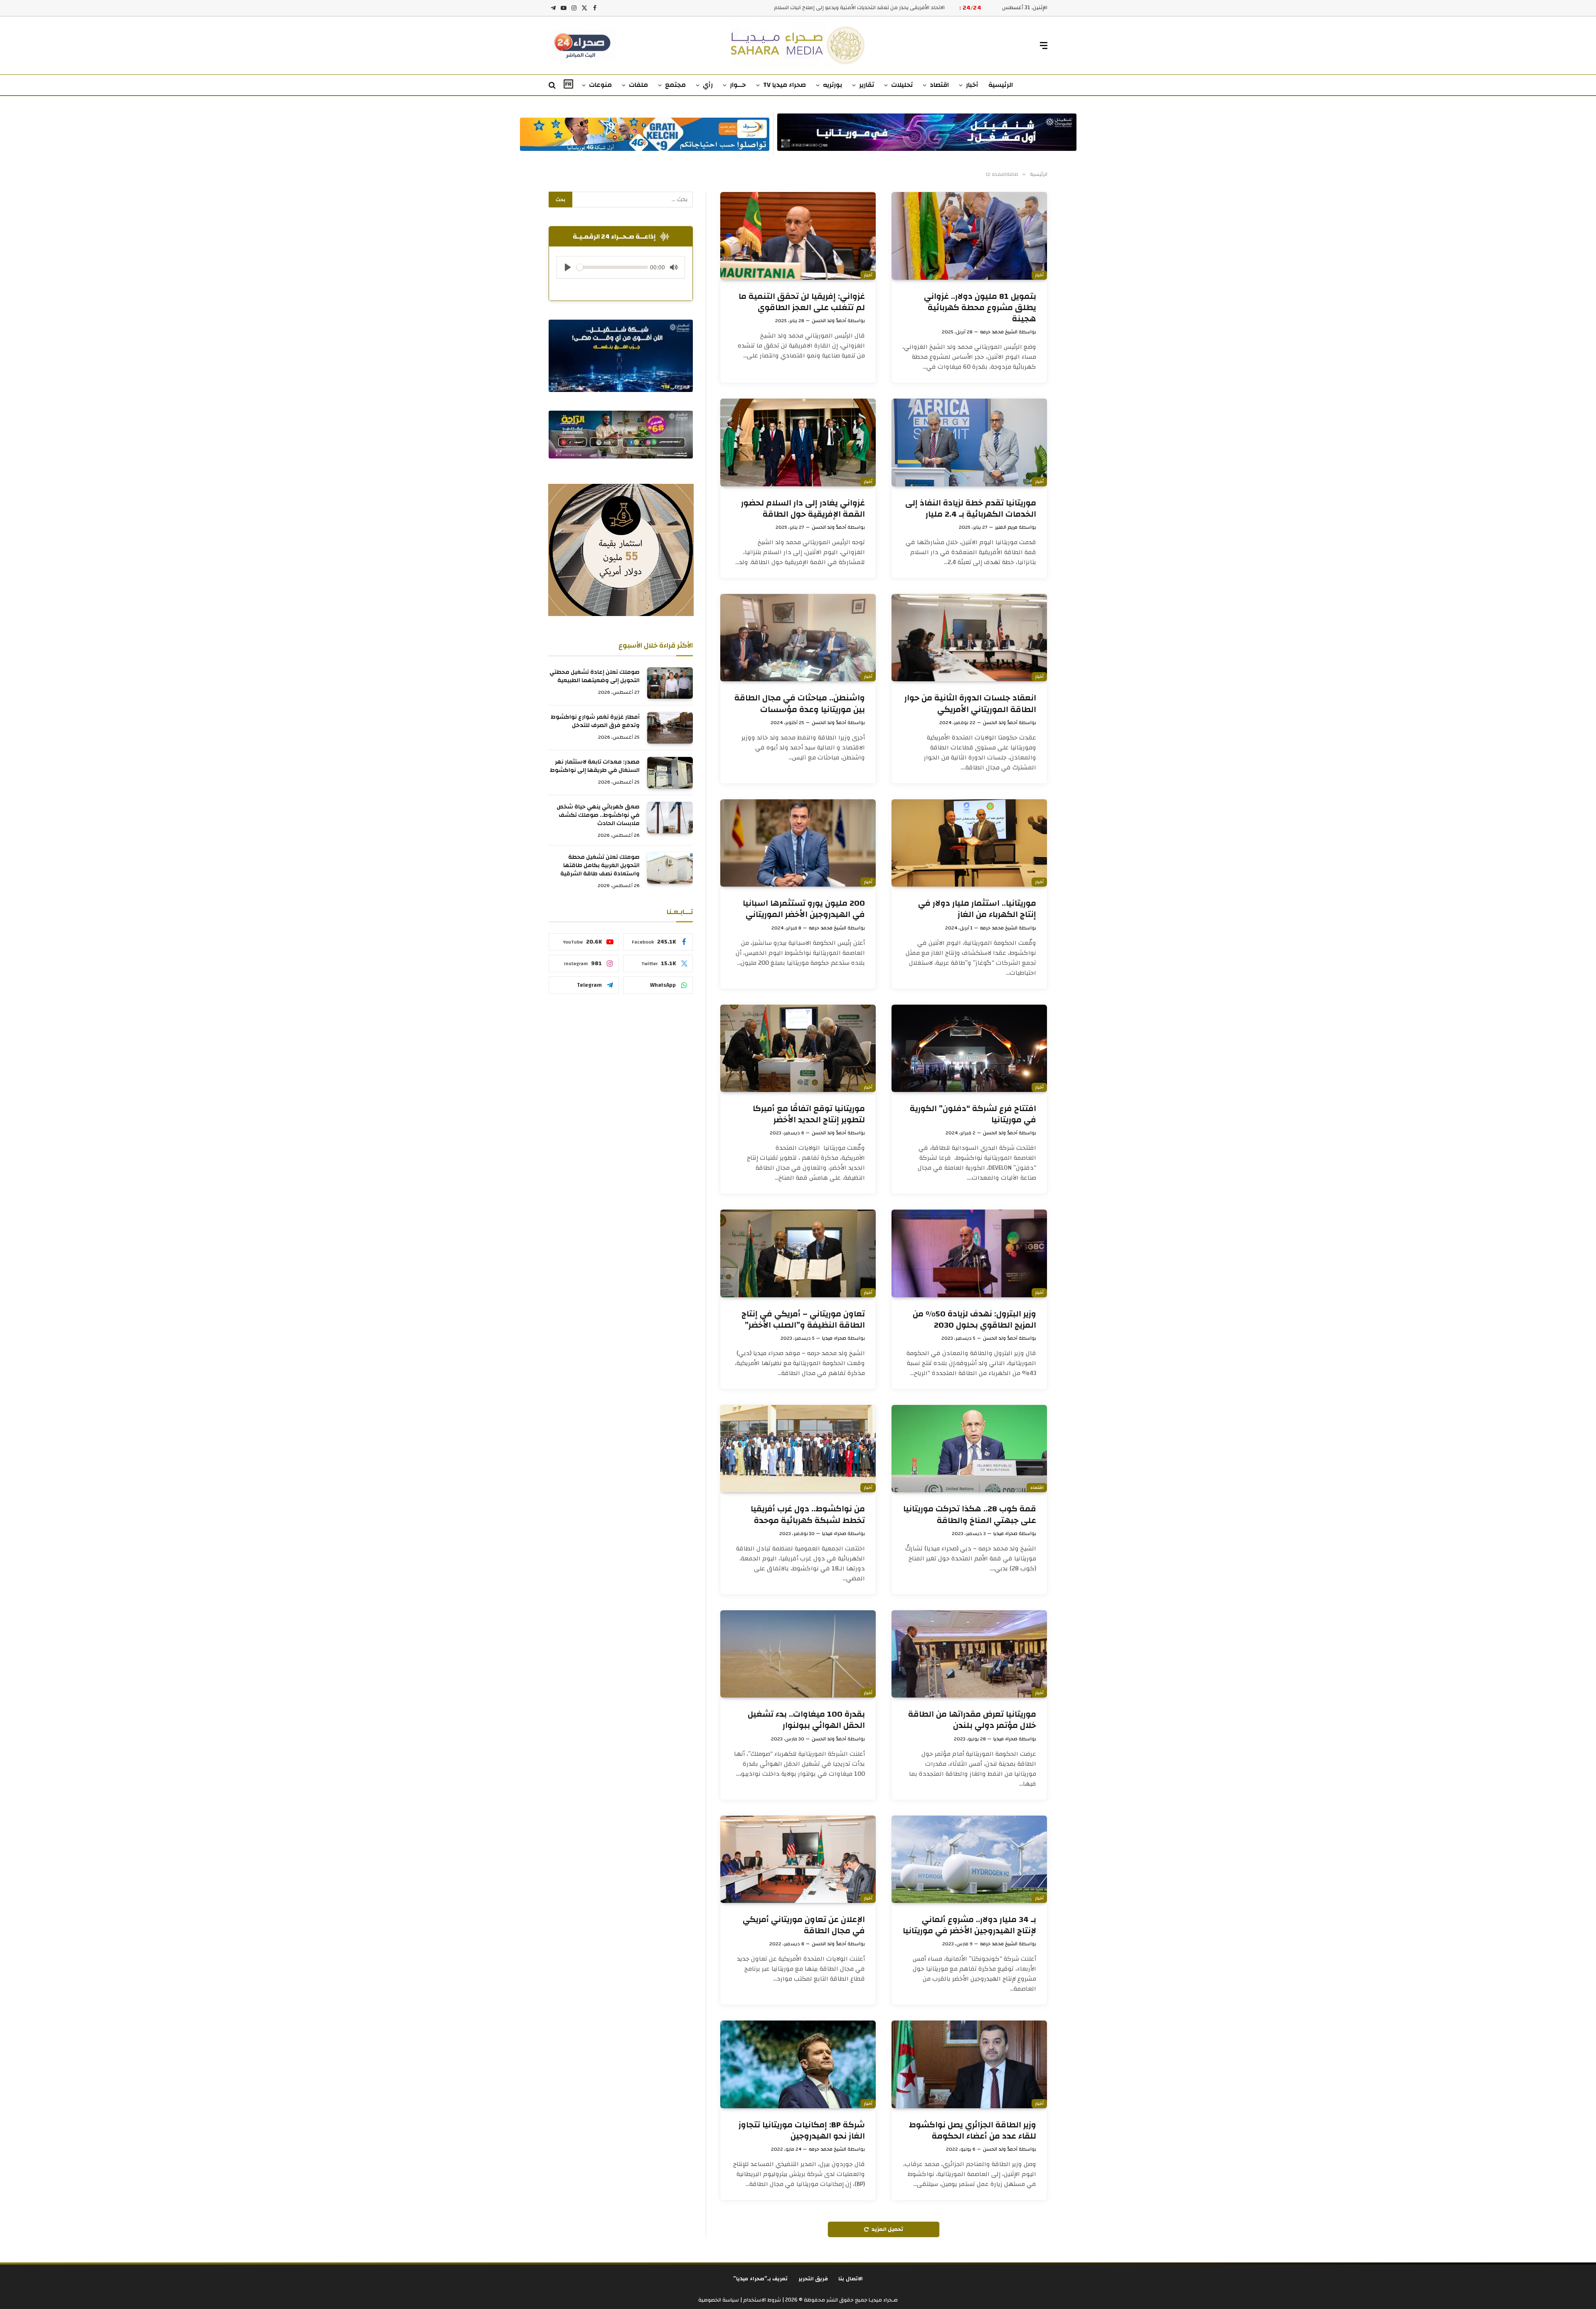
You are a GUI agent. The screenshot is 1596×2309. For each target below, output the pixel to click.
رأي (708, 85)
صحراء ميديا (834, 1338)
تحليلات (902, 85)
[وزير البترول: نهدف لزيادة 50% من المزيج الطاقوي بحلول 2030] (969, 1253)
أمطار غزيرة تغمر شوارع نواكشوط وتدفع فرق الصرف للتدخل (595, 721)
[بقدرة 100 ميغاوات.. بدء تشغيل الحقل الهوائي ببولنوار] (798, 1654)
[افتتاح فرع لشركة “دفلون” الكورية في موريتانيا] (969, 1048)
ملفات (638, 85)
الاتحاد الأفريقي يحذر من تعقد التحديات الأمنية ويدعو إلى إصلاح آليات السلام (859, 8)
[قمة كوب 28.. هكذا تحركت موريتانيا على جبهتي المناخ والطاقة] (969, 1449)
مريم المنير (1006, 527)
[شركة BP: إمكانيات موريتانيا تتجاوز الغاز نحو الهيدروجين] (798, 2064)
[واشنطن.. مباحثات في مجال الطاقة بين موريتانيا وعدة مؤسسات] (798, 638)
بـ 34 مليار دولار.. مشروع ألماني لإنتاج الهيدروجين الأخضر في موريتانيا (969, 1925)
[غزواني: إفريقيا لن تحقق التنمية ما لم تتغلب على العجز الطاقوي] (798, 236)
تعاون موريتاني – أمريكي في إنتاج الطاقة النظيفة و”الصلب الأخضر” (803, 1319)
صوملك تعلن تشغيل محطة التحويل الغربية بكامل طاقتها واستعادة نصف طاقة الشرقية (600, 865)
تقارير (867, 85)
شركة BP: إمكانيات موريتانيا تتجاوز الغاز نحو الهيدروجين (802, 2130)
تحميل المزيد (887, 2229)
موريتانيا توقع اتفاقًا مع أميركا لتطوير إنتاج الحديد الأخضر (809, 1114)
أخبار (972, 85)
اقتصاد (939, 85)
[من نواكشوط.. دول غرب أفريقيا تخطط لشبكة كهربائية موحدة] (798, 1449)
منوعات (600, 85)
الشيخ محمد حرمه (999, 332)
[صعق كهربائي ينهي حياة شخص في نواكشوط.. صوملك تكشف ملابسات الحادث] (670, 818)
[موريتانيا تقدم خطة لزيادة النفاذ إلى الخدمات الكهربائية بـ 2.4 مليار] (969, 442)
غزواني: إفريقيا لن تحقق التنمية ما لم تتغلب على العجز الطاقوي (802, 302)
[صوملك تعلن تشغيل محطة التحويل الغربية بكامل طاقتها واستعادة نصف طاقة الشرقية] (670, 868)
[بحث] (553, 85)
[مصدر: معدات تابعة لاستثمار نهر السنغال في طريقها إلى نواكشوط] (670, 773)
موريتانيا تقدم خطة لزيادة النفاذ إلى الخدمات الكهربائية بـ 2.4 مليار (971, 508)
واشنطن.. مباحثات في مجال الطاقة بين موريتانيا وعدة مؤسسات (800, 703)
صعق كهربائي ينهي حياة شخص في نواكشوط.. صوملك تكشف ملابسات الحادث (598, 815)
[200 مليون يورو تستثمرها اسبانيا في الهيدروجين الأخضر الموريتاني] (798, 843)
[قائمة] (1044, 46)
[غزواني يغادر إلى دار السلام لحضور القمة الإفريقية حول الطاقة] (798, 442)
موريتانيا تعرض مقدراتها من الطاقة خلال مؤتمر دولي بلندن (972, 1720)
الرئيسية (1001, 85)
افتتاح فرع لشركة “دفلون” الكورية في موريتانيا (973, 1114)
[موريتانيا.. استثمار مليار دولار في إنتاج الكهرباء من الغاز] (969, 843)
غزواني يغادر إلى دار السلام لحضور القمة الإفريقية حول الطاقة (803, 508)
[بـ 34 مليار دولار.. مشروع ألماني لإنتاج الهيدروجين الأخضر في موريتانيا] (969, 1859)
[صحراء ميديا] (798, 46)
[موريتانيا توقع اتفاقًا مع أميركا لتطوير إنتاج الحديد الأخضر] (798, 1048)
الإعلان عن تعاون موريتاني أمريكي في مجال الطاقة (804, 1925)
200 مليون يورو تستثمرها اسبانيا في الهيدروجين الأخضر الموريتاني (804, 909)
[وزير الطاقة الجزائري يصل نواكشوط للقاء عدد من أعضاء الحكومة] (969, 2064)
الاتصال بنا (851, 2279)
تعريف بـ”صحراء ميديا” (761, 2279)
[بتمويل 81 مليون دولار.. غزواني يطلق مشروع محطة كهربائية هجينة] (969, 236)
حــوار (738, 85)
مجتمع (675, 85)
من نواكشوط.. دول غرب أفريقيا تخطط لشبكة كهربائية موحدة (808, 1514)
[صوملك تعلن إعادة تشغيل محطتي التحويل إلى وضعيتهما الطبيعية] (670, 683)
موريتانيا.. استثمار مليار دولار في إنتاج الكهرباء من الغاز (977, 909)
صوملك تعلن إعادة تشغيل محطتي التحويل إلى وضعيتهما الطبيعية (595, 676)
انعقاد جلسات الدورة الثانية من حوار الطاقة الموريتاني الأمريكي (970, 703)
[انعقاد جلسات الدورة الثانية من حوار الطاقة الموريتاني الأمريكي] (969, 638)
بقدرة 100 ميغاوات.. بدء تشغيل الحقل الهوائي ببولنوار (806, 1720)
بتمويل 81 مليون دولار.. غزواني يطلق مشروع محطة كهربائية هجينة (980, 308)
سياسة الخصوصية (719, 2300)
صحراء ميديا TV (784, 85)
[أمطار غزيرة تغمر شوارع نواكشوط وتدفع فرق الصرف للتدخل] (670, 728)
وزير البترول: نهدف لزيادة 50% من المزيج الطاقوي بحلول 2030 (974, 1319)
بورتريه (832, 85)
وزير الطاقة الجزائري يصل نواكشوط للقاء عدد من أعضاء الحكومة (973, 2130)
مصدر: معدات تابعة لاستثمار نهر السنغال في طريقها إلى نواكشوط (595, 766)
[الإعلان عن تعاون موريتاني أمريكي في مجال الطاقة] (798, 1859)
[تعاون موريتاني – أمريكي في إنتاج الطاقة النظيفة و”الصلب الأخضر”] (798, 1253)
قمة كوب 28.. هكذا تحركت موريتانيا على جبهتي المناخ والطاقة (970, 1514)
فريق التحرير (813, 2279)
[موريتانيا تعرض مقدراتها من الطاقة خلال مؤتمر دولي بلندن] (969, 1654)
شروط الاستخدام (761, 2300)
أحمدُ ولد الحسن (829, 320)
